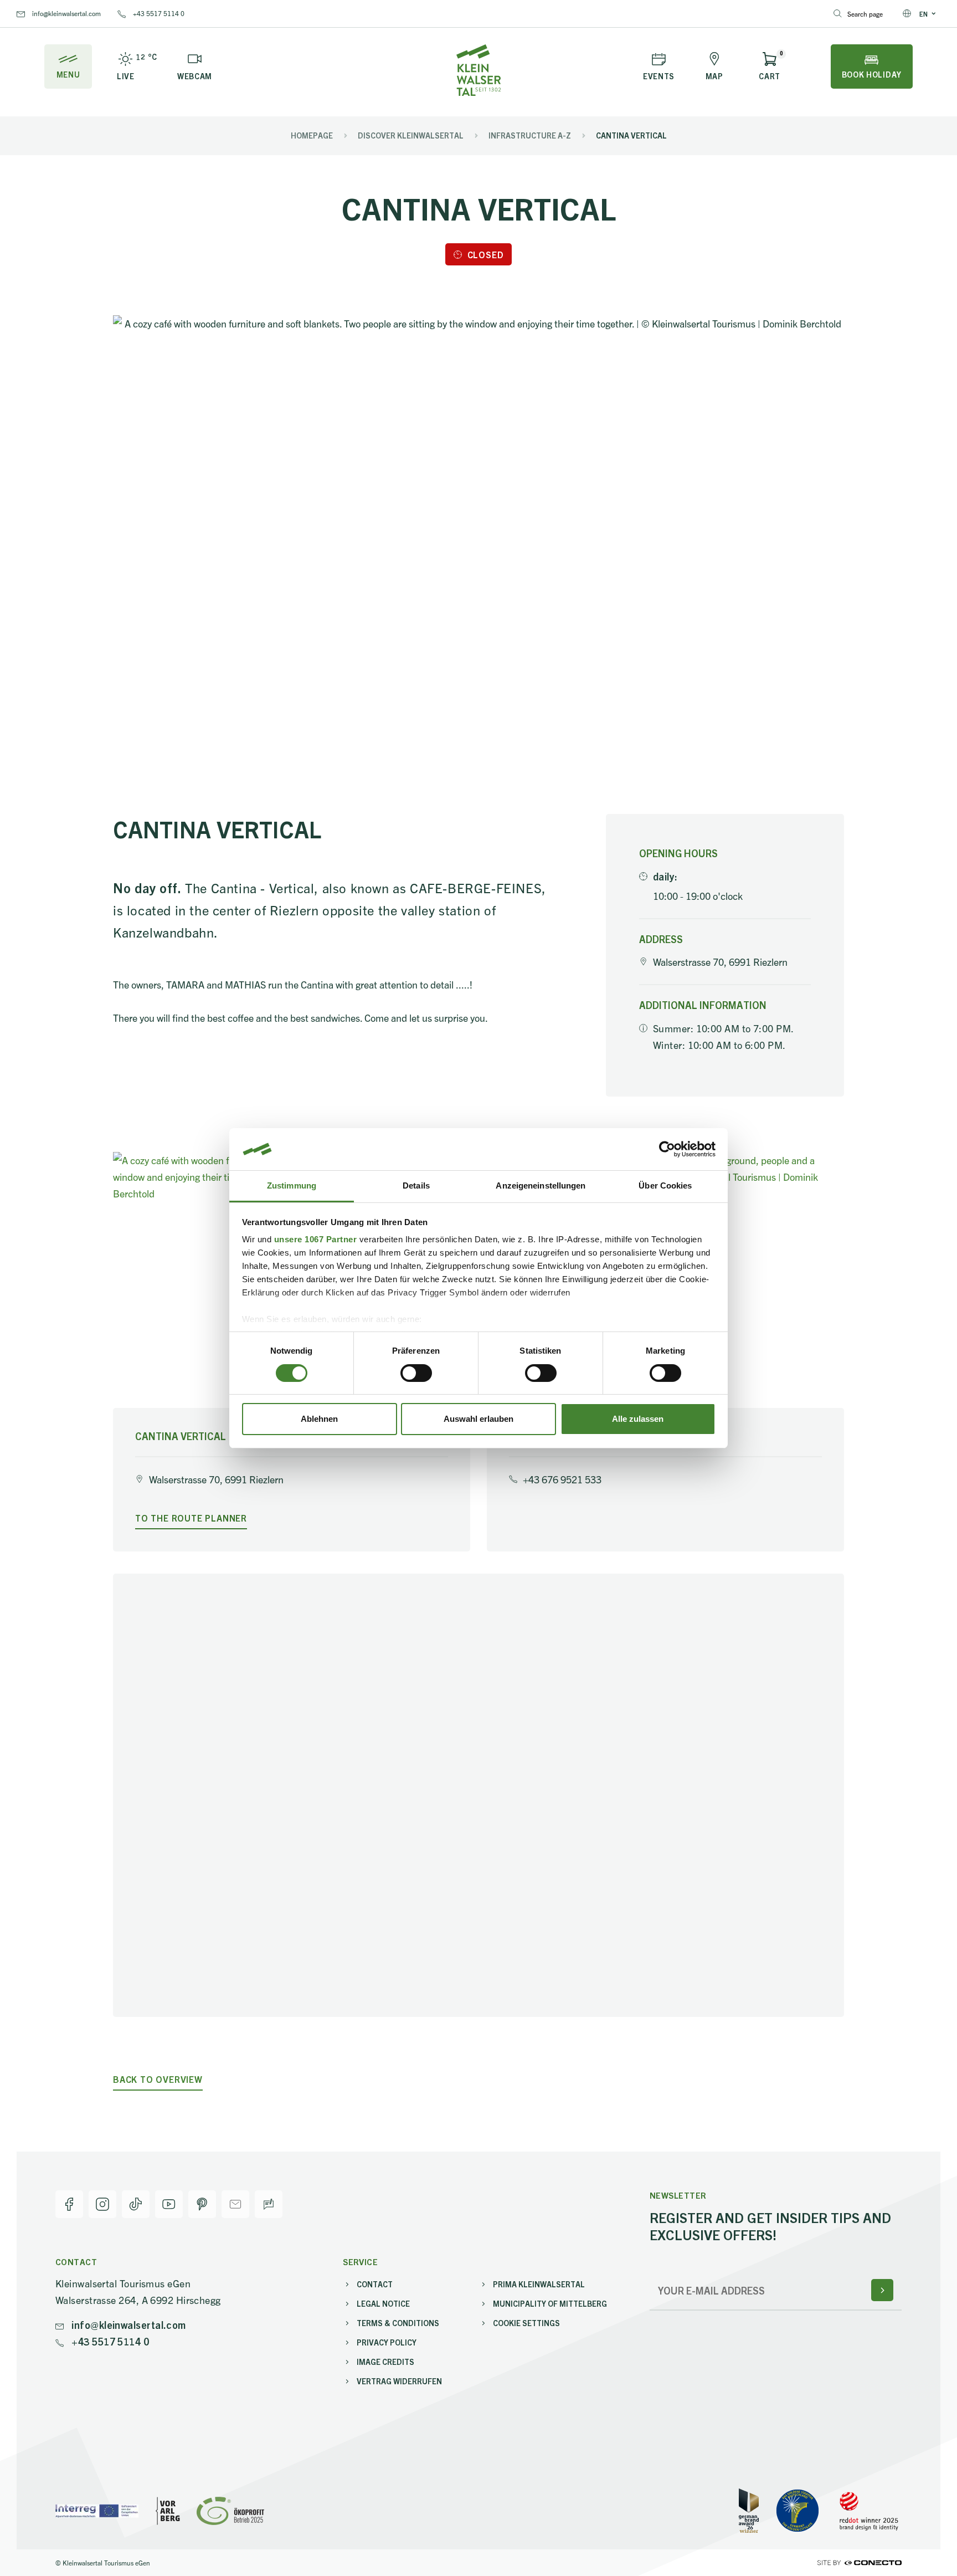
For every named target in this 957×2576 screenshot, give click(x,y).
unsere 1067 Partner (316, 1239)
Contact (375, 2284)
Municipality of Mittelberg (550, 2303)
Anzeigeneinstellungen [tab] (541, 1185)
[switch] (416, 1373)
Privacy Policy (387, 2342)
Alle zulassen (638, 1419)
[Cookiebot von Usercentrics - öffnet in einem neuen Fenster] (667, 1149)
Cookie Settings (526, 2323)
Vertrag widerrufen (399, 2381)
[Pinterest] (202, 2204)
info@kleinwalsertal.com (66, 13)
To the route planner (191, 1518)
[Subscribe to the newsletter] (882, 2290)
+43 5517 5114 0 (158, 13)
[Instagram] (102, 2204)
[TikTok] (136, 2204)
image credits (385, 2362)
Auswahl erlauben (478, 1419)
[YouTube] (169, 2204)
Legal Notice (383, 2303)
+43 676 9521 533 (562, 1479)
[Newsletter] (235, 2204)
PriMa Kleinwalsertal (539, 2284)
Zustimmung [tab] (292, 1185)
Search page (865, 14)
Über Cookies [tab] (665, 1185)
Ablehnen (319, 1419)
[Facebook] (69, 2204)
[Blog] (269, 2204)
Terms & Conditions (398, 2323)
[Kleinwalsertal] (478, 70)
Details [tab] (416, 1185)
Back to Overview (158, 2079)
